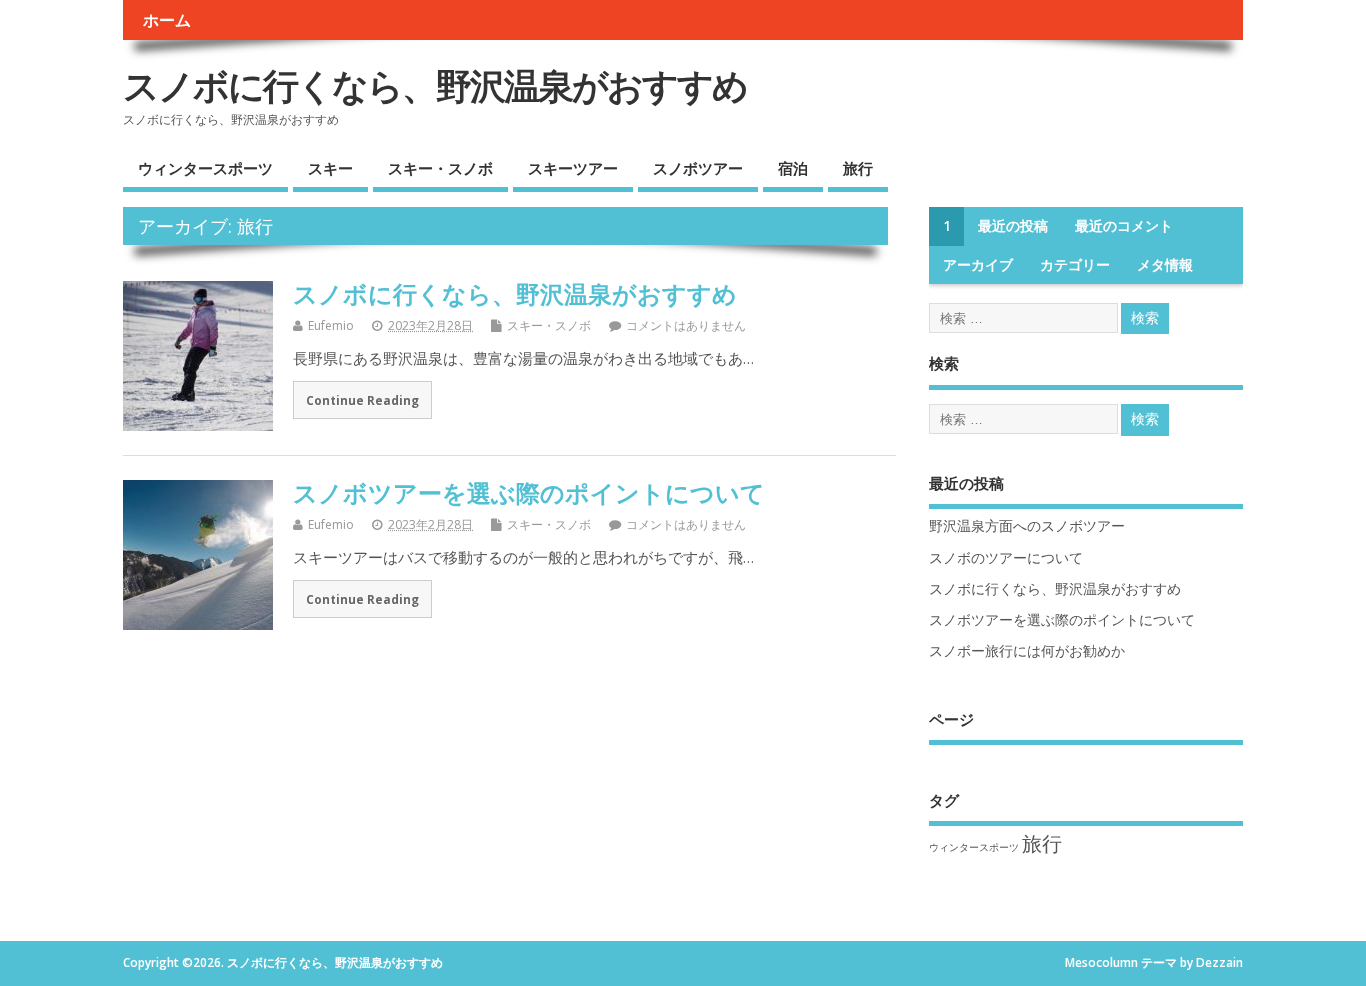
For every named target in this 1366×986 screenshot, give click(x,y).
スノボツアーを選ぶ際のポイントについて (529, 492)
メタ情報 (1165, 265)
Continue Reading (362, 400)
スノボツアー (698, 168)
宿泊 (793, 168)
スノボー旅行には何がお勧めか (1027, 651)
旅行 (858, 168)
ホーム (167, 20)
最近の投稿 (1013, 226)
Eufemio (331, 325)
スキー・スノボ (440, 168)
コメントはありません (686, 325)
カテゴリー (1075, 265)
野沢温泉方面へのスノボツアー (1027, 526)
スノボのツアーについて (1006, 558)
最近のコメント (1124, 226)
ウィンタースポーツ (205, 168)
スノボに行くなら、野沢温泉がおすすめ (435, 85)
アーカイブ (978, 265)
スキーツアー (573, 168)
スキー (330, 168)
